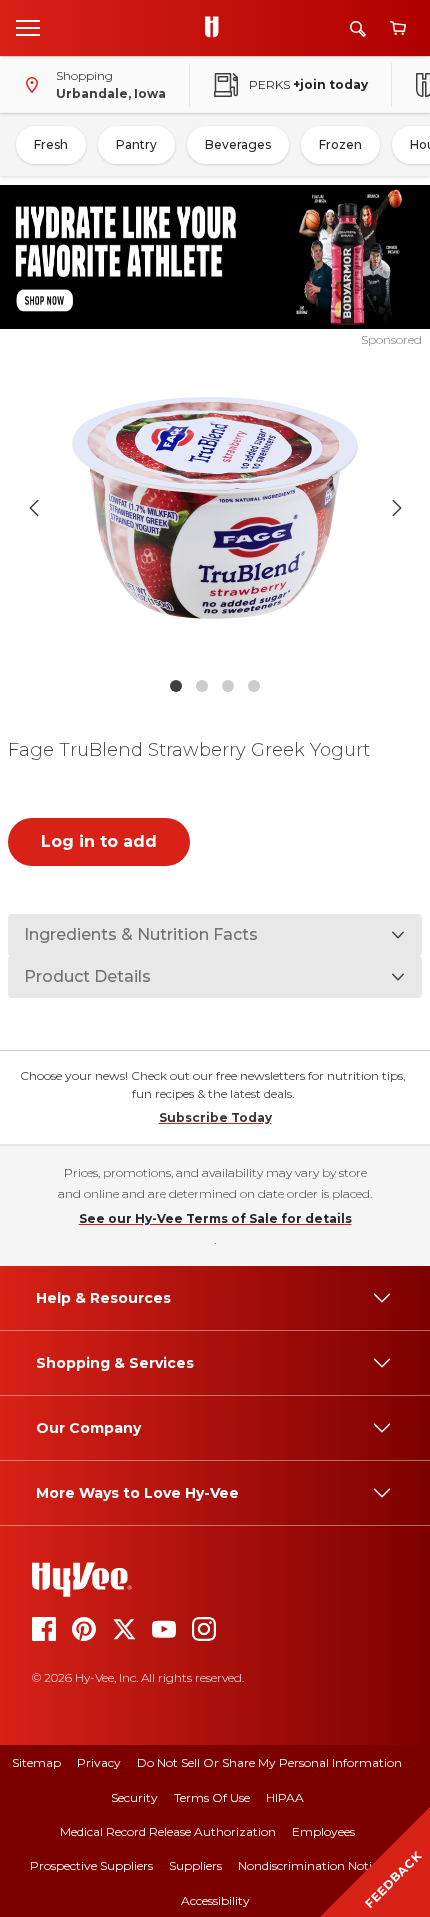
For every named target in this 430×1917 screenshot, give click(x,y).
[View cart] (398, 28)
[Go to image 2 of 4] (202, 686)
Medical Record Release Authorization (168, 1831)
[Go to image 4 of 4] (254, 686)
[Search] (358, 28)
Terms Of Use (212, 1797)
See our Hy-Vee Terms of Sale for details (215, 1218)
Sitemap (36, 1762)
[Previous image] (34, 508)
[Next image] (397, 508)
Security (134, 1797)
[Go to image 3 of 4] (228, 686)
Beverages (238, 144)
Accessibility (215, 1900)
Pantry (136, 144)
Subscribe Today (215, 1117)
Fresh (51, 144)
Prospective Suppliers (91, 1865)
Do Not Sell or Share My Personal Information (269, 1762)
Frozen (340, 144)
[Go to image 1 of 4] (176, 686)
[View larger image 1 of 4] (215, 508)
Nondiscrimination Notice (311, 1865)
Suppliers (195, 1865)
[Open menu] (28, 27)
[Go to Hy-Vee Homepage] (217, 28)
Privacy (99, 1762)
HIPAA (285, 1797)
